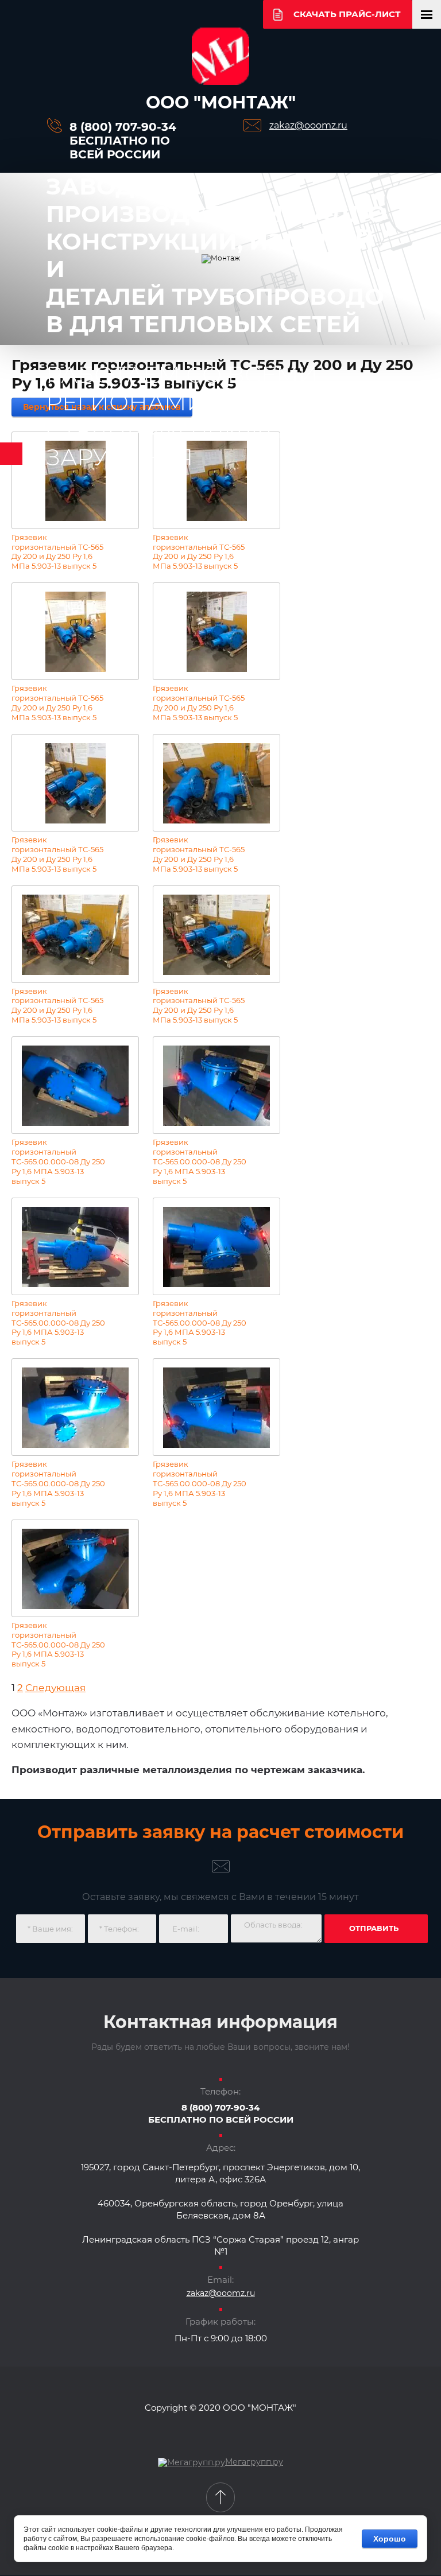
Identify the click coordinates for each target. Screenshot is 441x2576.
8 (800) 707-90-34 (123, 127)
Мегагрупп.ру (254, 2462)
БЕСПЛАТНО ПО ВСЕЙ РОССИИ (120, 147)
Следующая (55, 1688)
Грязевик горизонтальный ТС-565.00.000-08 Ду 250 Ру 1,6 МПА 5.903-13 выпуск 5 (58, 1161)
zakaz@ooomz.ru (308, 125)
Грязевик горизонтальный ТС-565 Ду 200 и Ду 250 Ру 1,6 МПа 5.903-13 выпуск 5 (57, 552)
